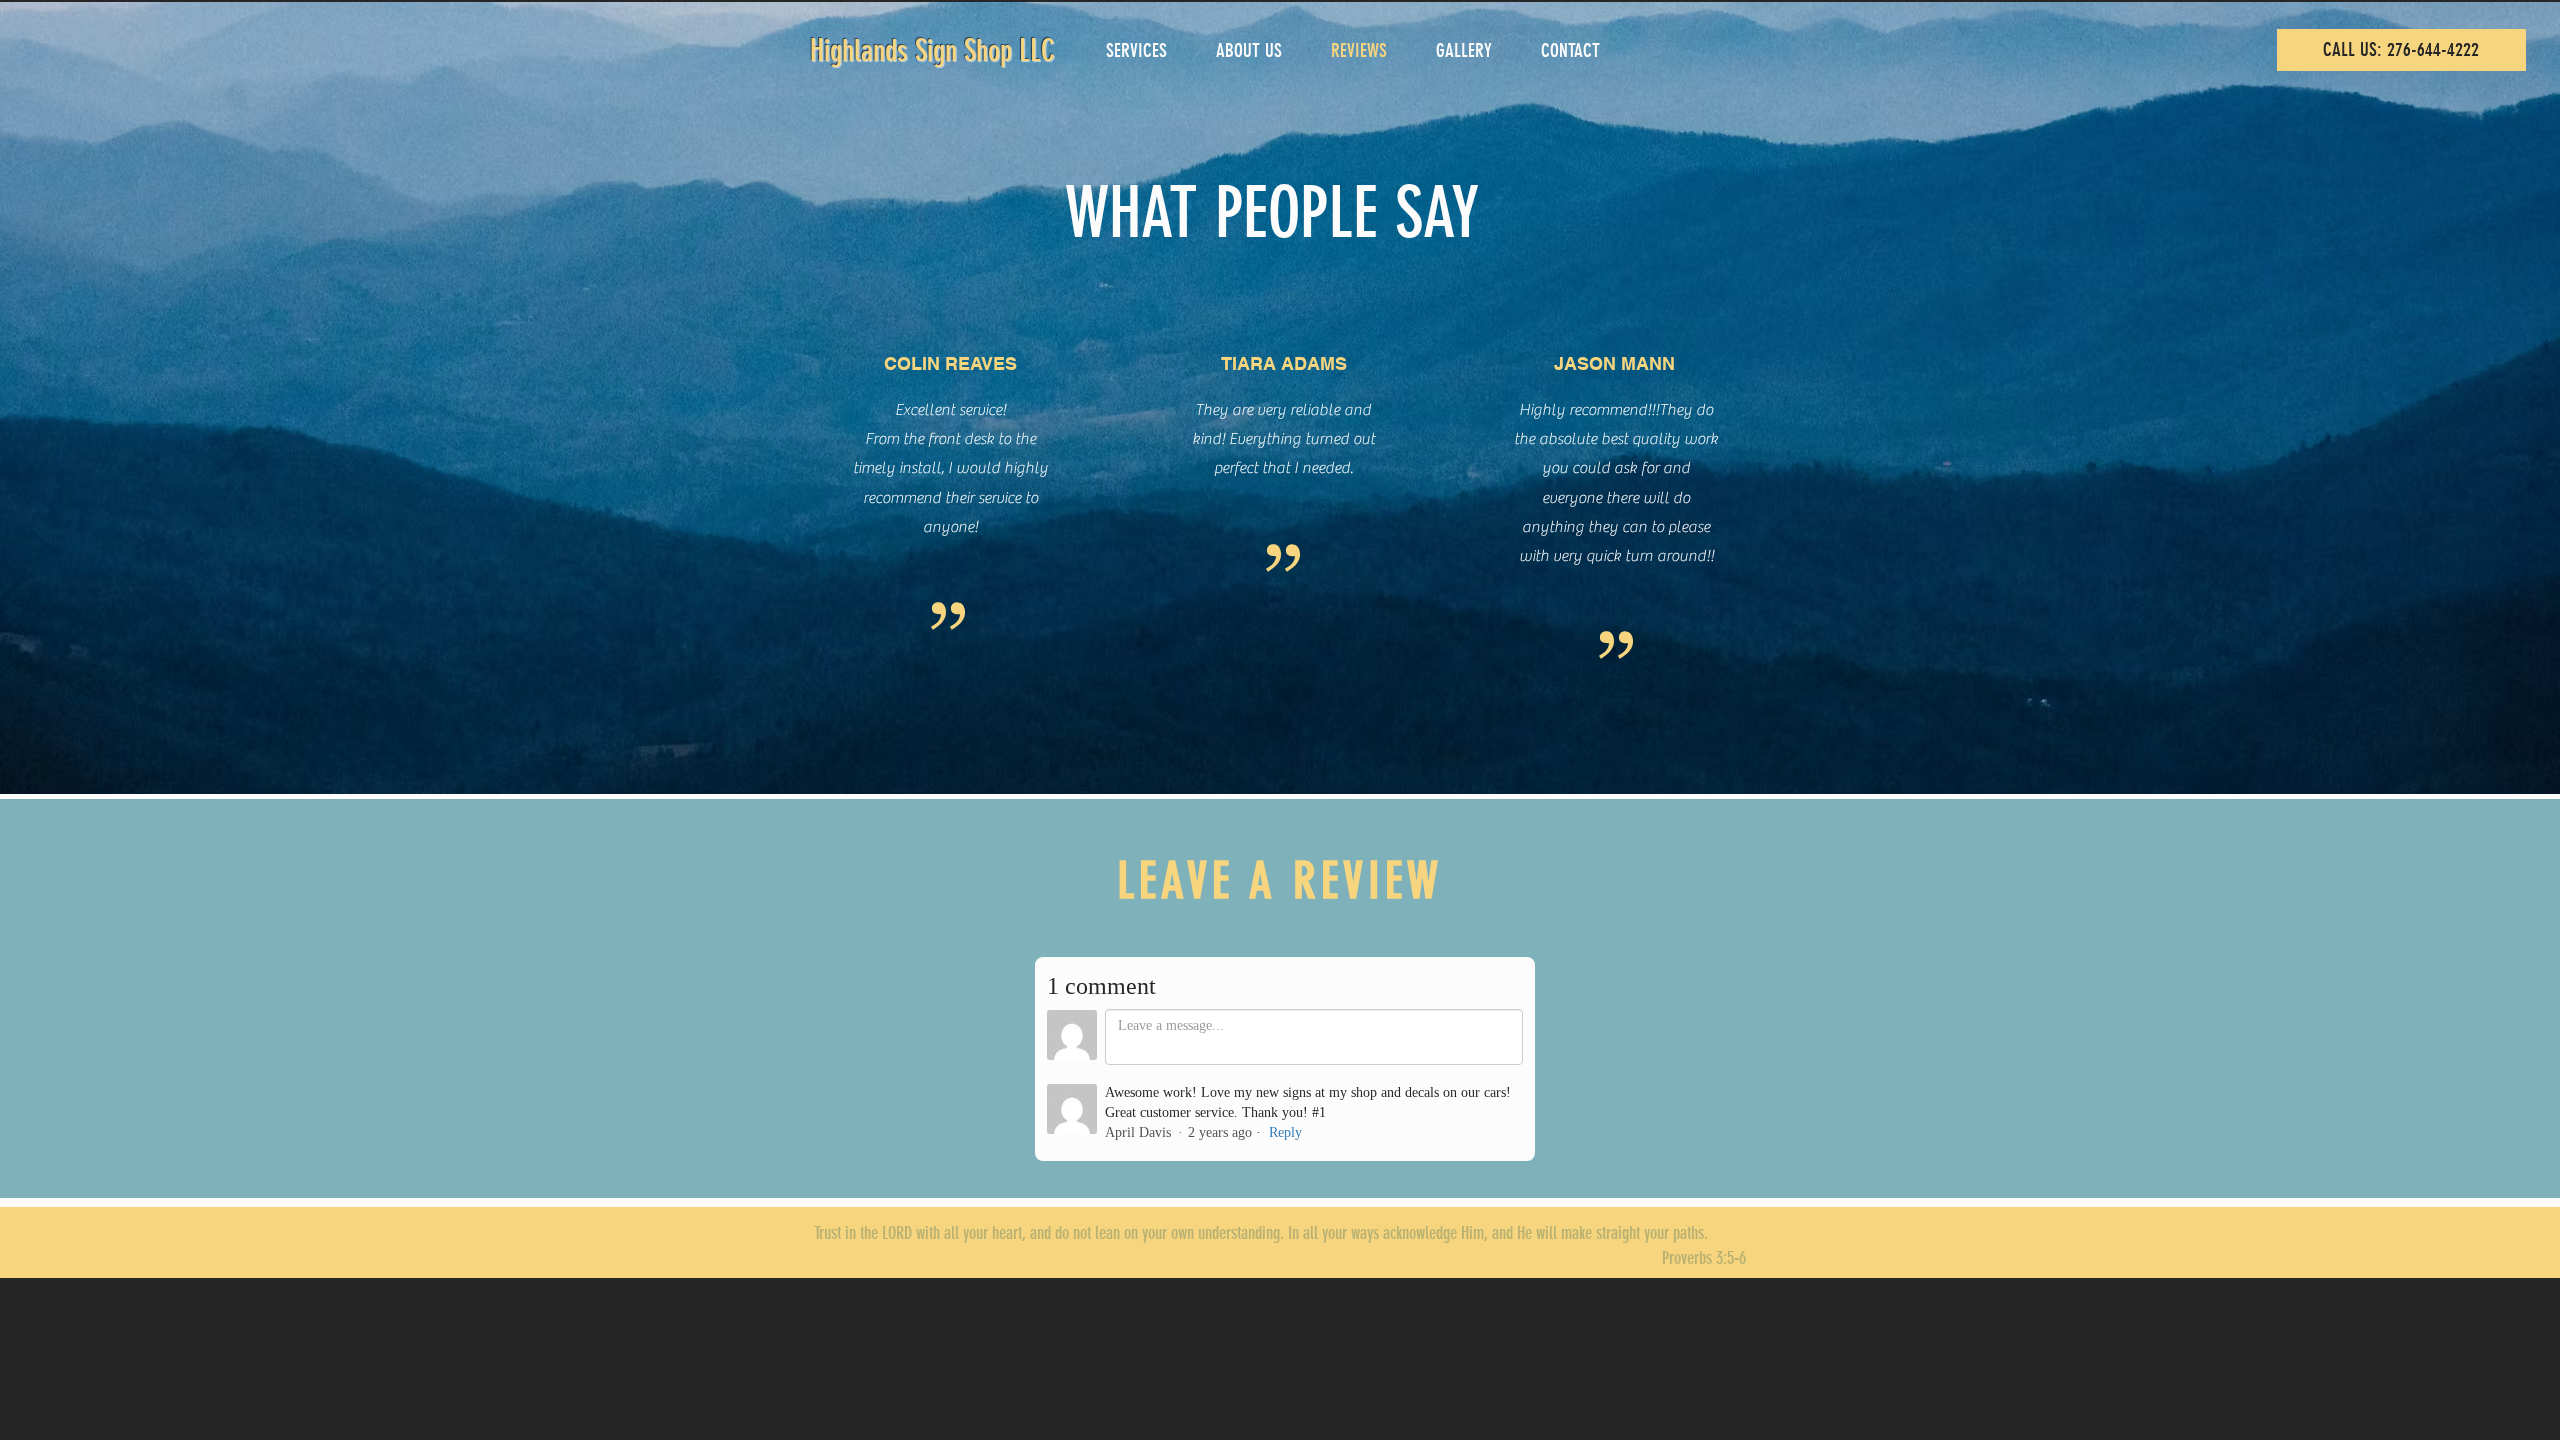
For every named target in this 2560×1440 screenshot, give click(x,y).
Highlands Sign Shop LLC (932, 51)
